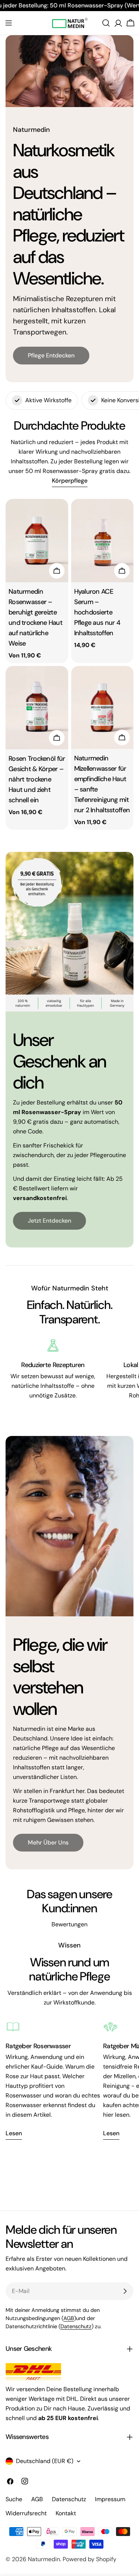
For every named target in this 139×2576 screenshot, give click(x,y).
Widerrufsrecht (26, 2513)
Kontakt (66, 2513)
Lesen (14, 2133)
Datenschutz (76, 2326)
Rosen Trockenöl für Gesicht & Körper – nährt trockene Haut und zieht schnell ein (37, 779)
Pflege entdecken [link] (51, 355)
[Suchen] (106, 23)
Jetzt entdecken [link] (49, 1221)
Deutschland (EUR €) (45, 2461)
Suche (14, 2499)
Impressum (110, 2499)
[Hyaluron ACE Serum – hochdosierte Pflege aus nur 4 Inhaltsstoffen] (102, 541)
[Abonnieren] (125, 2291)
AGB (69, 2318)
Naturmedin (44, 2559)
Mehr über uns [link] (48, 1842)
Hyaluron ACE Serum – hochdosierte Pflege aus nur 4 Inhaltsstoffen (97, 612)
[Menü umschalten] (9, 23)
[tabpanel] (69, 664)
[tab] (70, 481)
